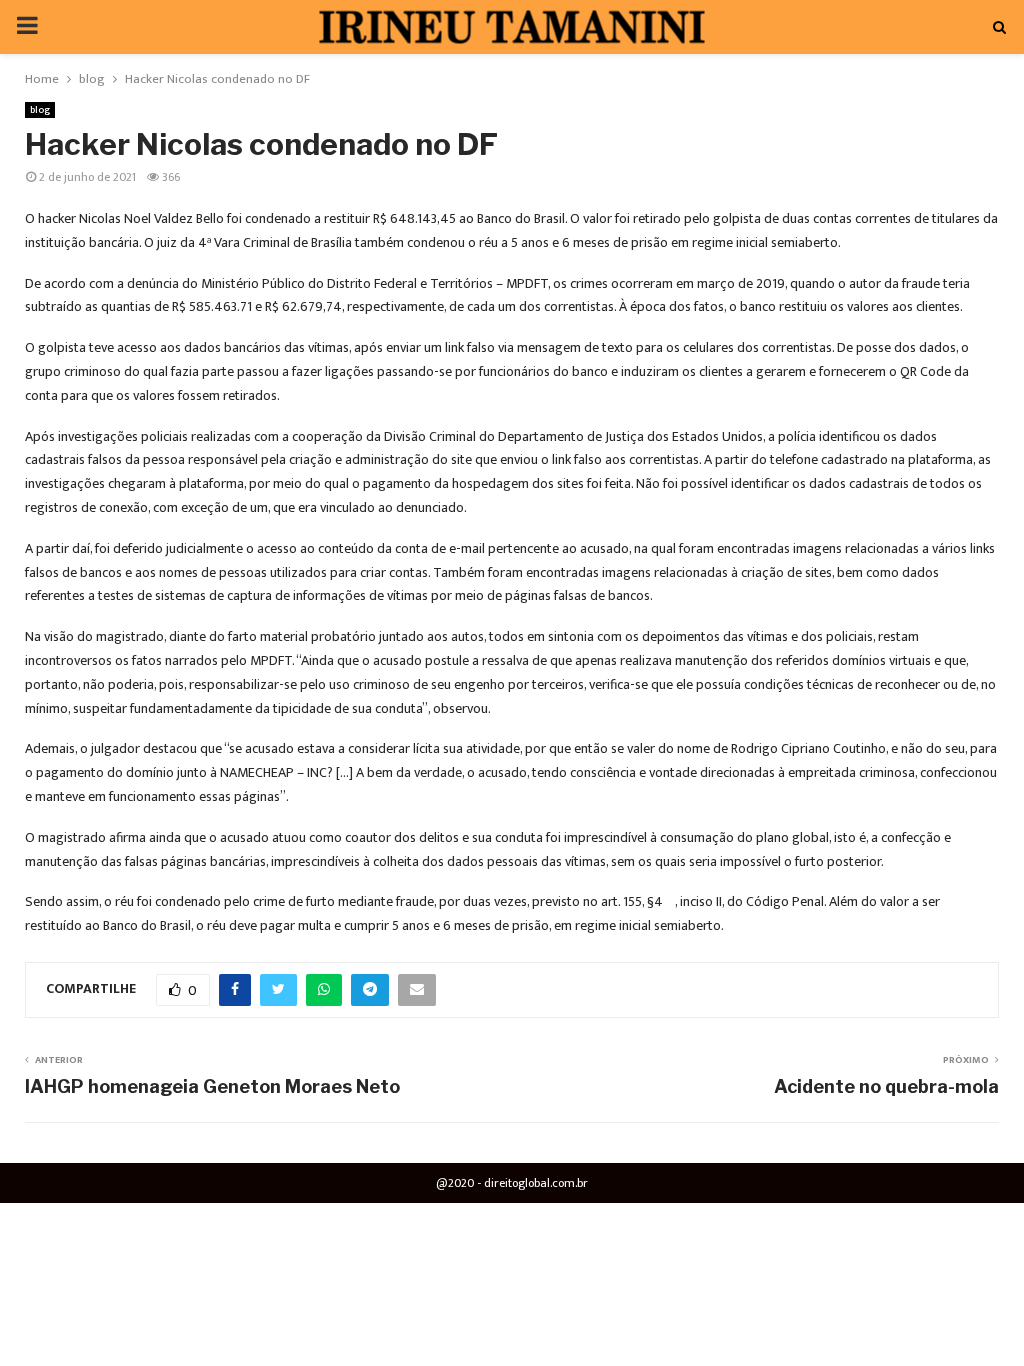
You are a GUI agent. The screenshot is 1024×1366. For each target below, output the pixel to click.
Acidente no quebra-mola (886, 1086)
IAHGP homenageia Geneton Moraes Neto (212, 1086)
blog (40, 110)
